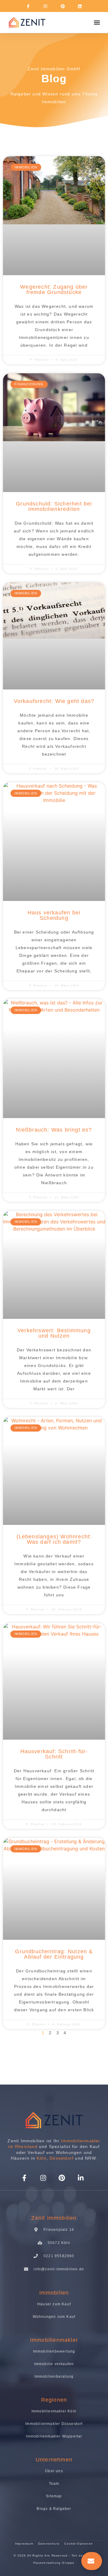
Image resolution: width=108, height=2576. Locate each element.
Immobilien (54, 102)
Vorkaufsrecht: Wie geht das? (54, 701)
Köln (42, 2158)
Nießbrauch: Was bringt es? (54, 1130)
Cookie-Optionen (79, 2544)
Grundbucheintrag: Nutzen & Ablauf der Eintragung (54, 1954)
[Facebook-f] (28, 6)
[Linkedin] (80, 6)
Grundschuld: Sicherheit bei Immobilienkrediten (54, 506)
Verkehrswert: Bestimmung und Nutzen (54, 1333)
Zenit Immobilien (54, 2218)
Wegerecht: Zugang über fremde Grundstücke (54, 290)
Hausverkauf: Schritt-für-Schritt (54, 1754)
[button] (97, 23)
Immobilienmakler (54, 2340)
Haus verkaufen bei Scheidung (54, 915)
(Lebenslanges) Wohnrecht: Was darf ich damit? (54, 1539)
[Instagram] (45, 6)
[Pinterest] (63, 6)
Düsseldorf (61, 2158)
